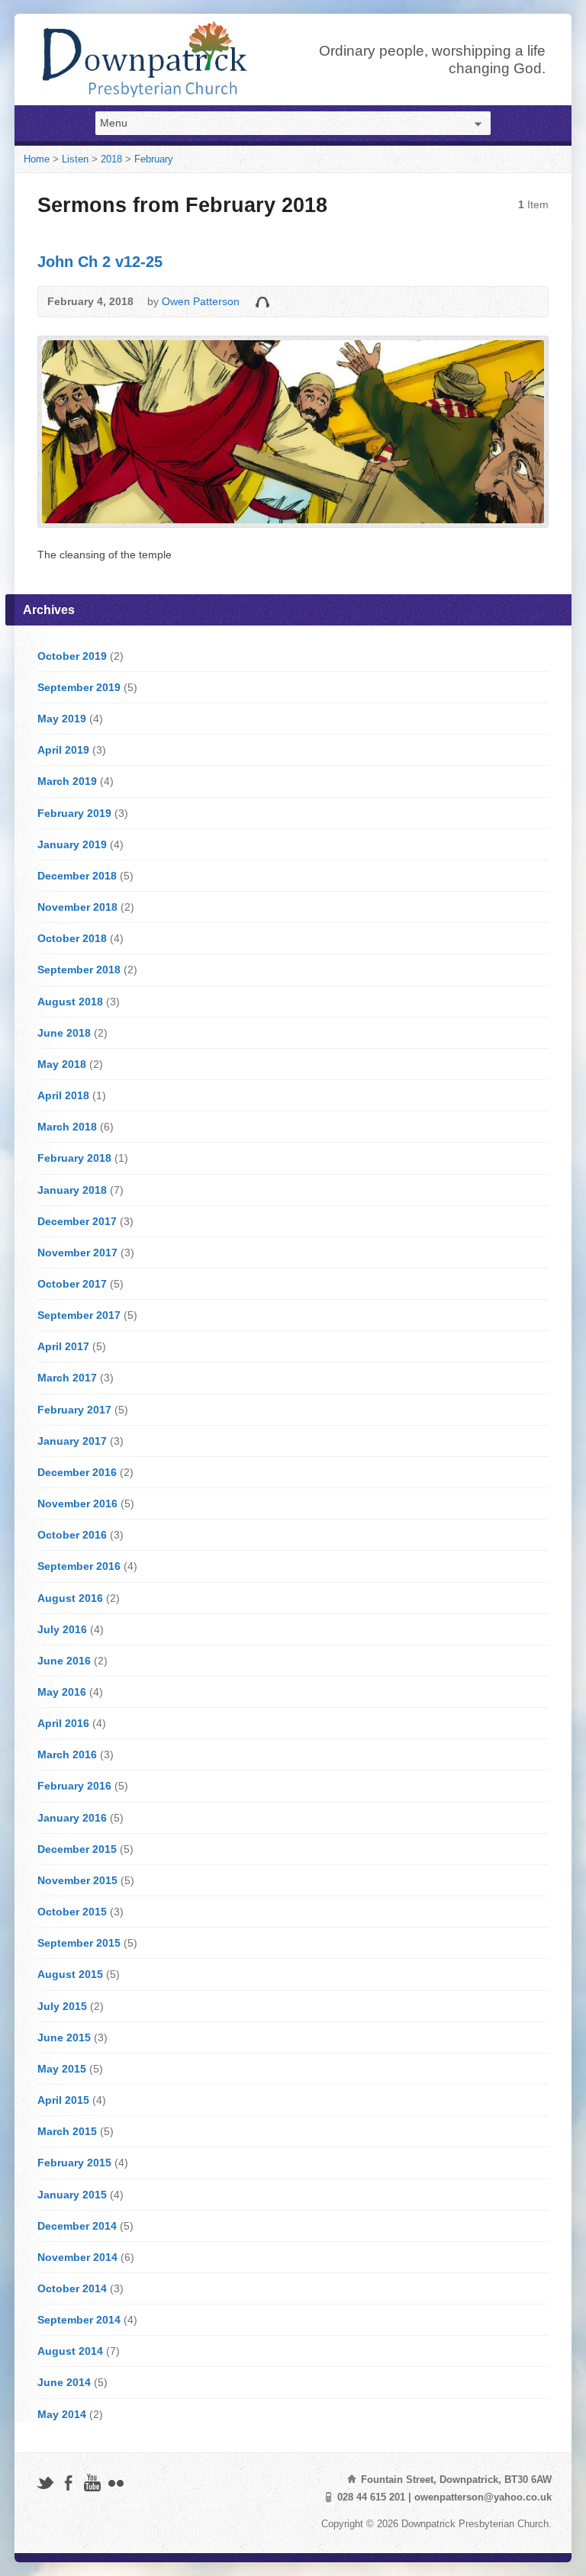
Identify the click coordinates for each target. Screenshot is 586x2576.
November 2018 (77, 907)
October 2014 (72, 2288)
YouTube (92, 2483)
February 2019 (74, 813)
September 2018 (79, 970)
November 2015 (77, 1880)
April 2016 (63, 1723)
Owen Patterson (201, 301)
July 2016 (62, 1629)
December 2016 (77, 1472)
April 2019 (63, 750)
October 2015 (72, 1912)
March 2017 (67, 1378)
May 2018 (62, 1064)
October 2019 (72, 656)
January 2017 (72, 1441)
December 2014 (77, 2226)
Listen (75, 159)
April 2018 (63, 1095)
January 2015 (72, 2195)
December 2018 (77, 876)
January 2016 (72, 1818)
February (154, 159)
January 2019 (72, 844)
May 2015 (62, 2069)
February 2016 (74, 1786)
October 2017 (72, 1284)
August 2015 (70, 1974)
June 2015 (64, 2037)
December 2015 (77, 1849)
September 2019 (79, 687)
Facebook (68, 2483)
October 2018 (72, 938)
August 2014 (70, 2351)
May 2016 (62, 1692)
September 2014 (79, 2320)
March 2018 (67, 1127)
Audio (262, 302)
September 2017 (79, 1315)
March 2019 (67, 781)
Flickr (116, 2483)
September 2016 (79, 1566)
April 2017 (63, 1346)
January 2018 (72, 1190)
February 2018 (74, 1158)
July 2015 (62, 2006)
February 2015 (74, 2163)
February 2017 (74, 1410)
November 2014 (77, 2257)
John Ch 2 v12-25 (100, 262)
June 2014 (64, 2382)
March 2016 (67, 1754)
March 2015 (67, 2131)
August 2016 (70, 1598)
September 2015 (79, 1943)
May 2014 (62, 2414)
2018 (111, 159)
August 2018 (70, 1002)
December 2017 (77, 1221)
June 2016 (64, 1661)
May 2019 (62, 719)
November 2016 (77, 1503)
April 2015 (63, 2100)
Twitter (45, 2483)
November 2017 (77, 1253)
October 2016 (72, 1535)
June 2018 (64, 1033)
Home (37, 159)
